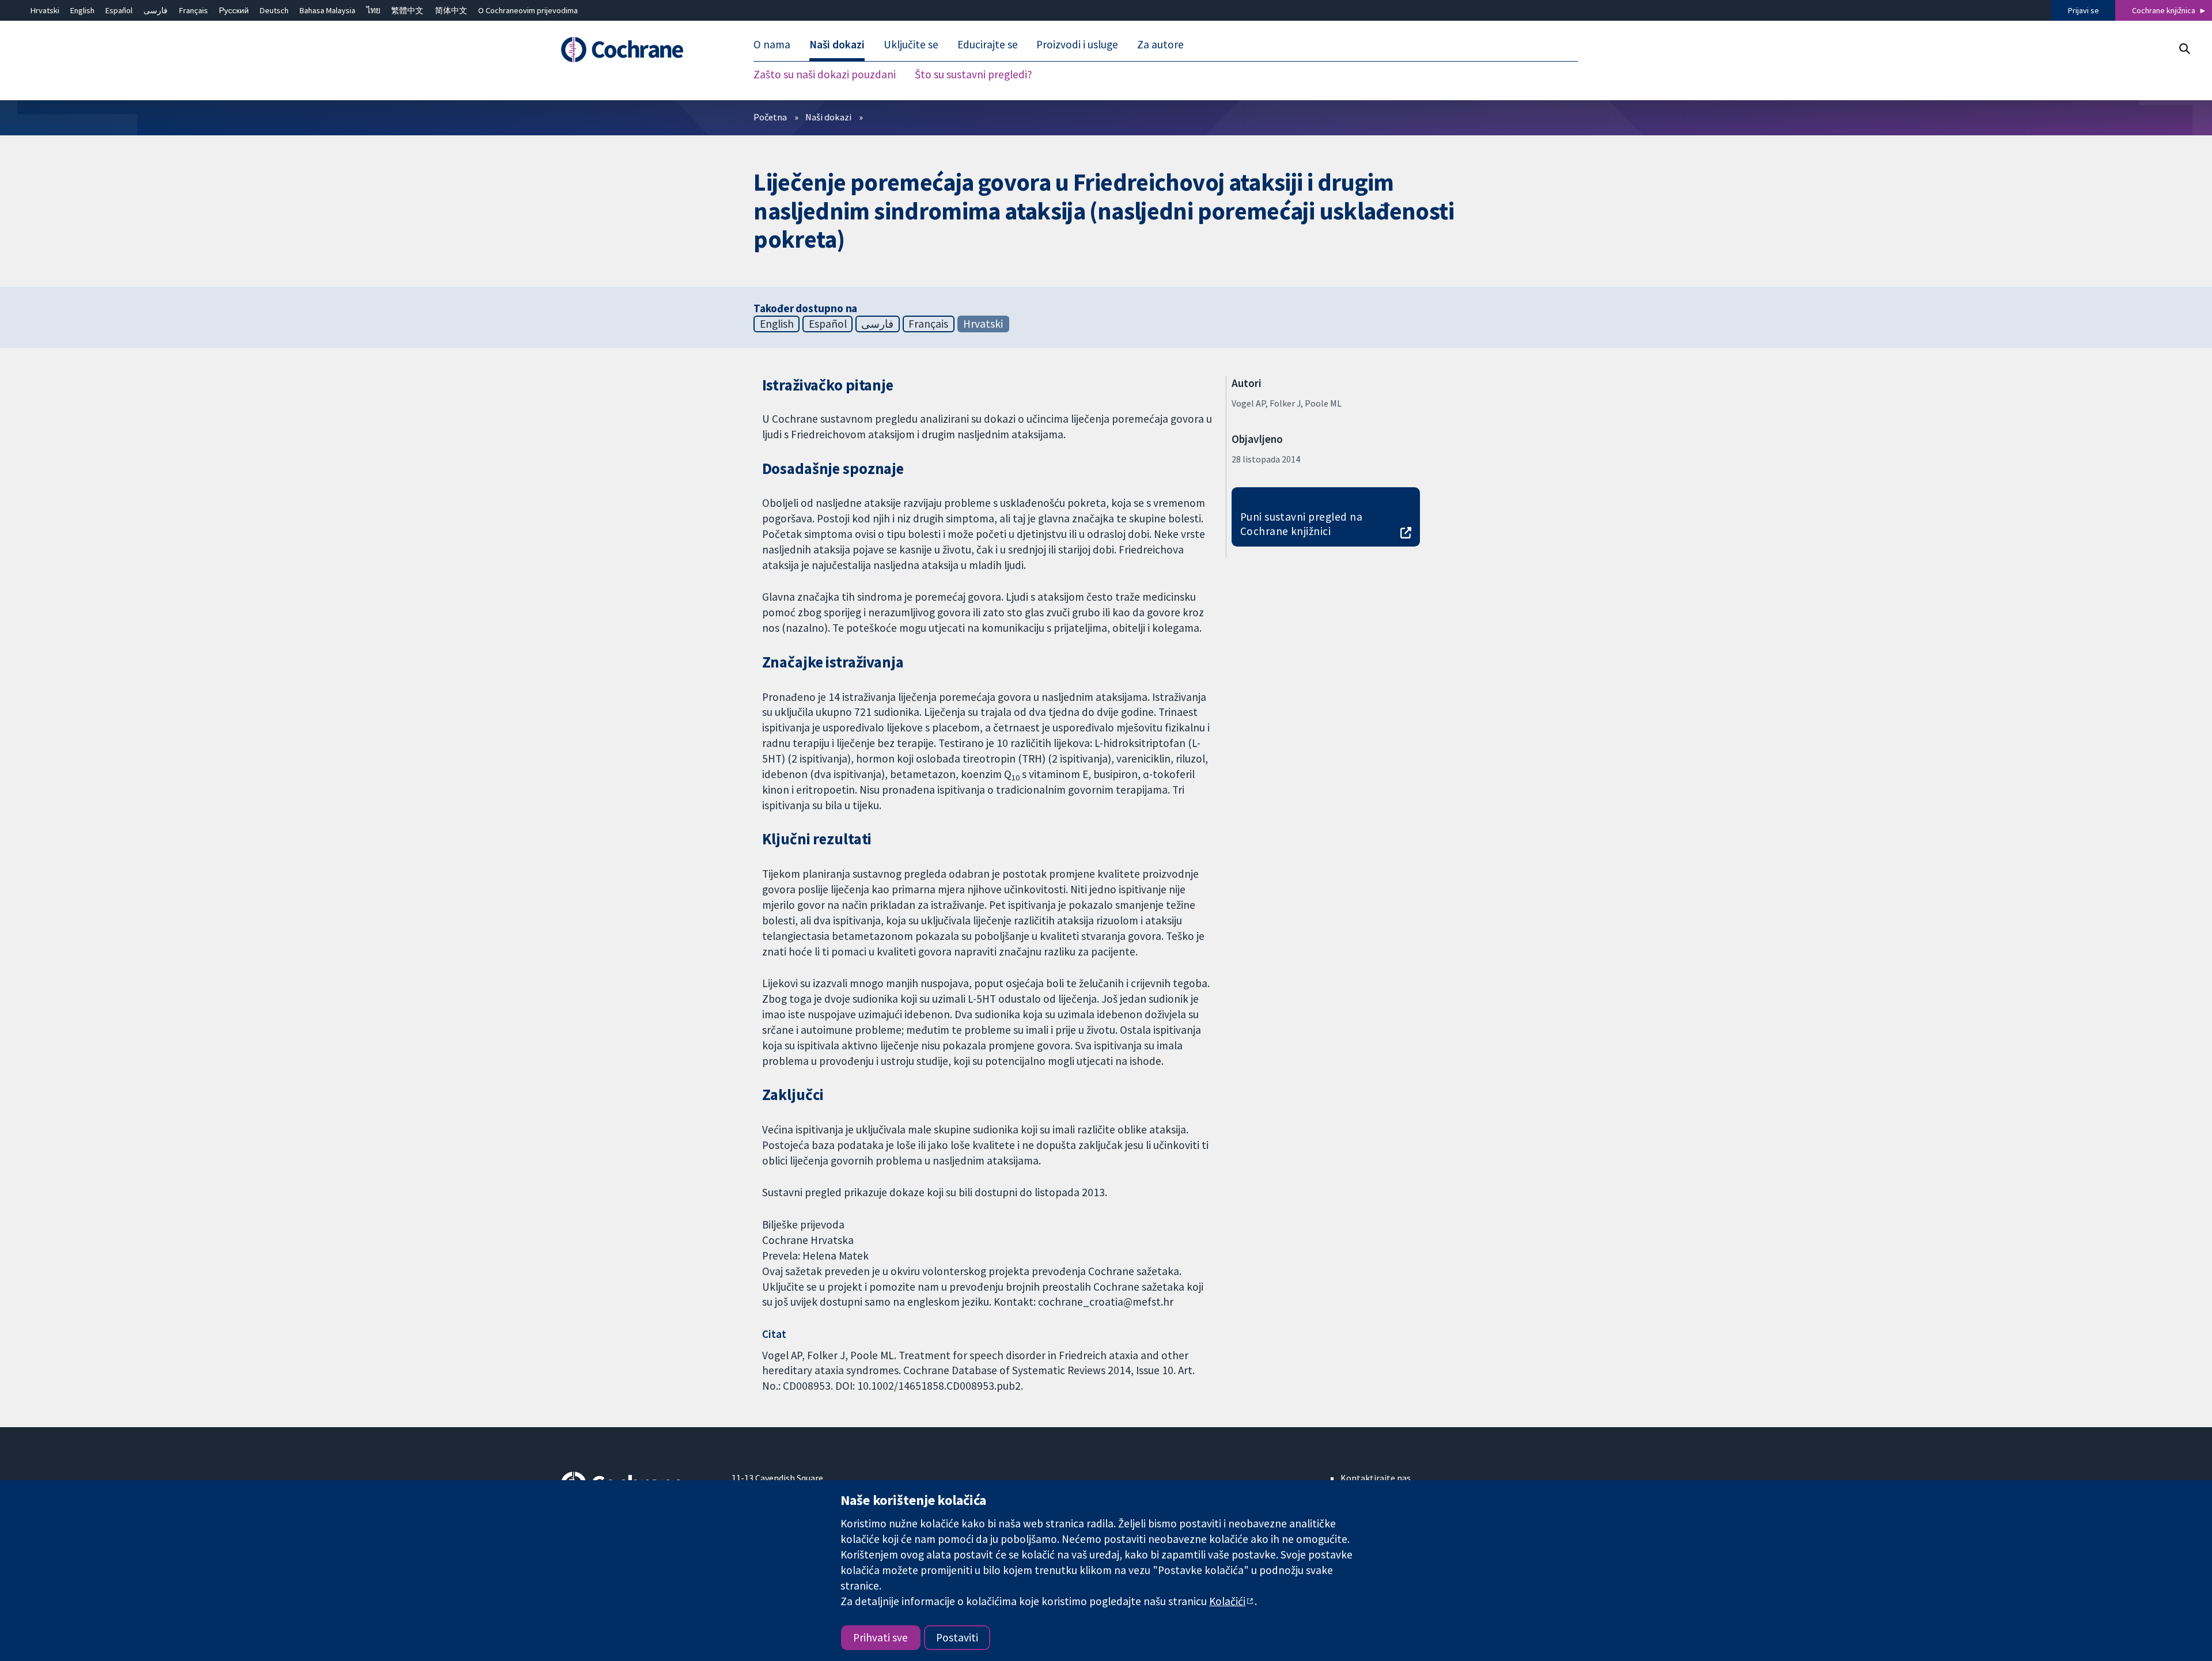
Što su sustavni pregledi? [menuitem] (974, 75)
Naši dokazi (828, 117)
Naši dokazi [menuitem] (837, 45)
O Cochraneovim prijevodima (528, 10)
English (82, 10)
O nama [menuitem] (772, 45)
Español (119, 10)
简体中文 (451, 10)
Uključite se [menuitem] (911, 45)
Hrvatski (45, 10)
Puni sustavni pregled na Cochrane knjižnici (1302, 524)
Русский (234, 10)
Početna (770, 117)
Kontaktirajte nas (1376, 1478)
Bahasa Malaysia (327, 10)
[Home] (638, 50)
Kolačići (1227, 1601)
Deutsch (274, 10)
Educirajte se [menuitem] (988, 45)
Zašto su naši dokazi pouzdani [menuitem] (825, 75)
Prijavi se (2084, 10)
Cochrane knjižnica (2164, 10)
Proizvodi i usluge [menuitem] (1077, 45)
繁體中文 (407, 10)
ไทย (373, 10)
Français (194, 10)
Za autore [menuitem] (1160, 45)
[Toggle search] (2184, 49)
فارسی (156, 10)
